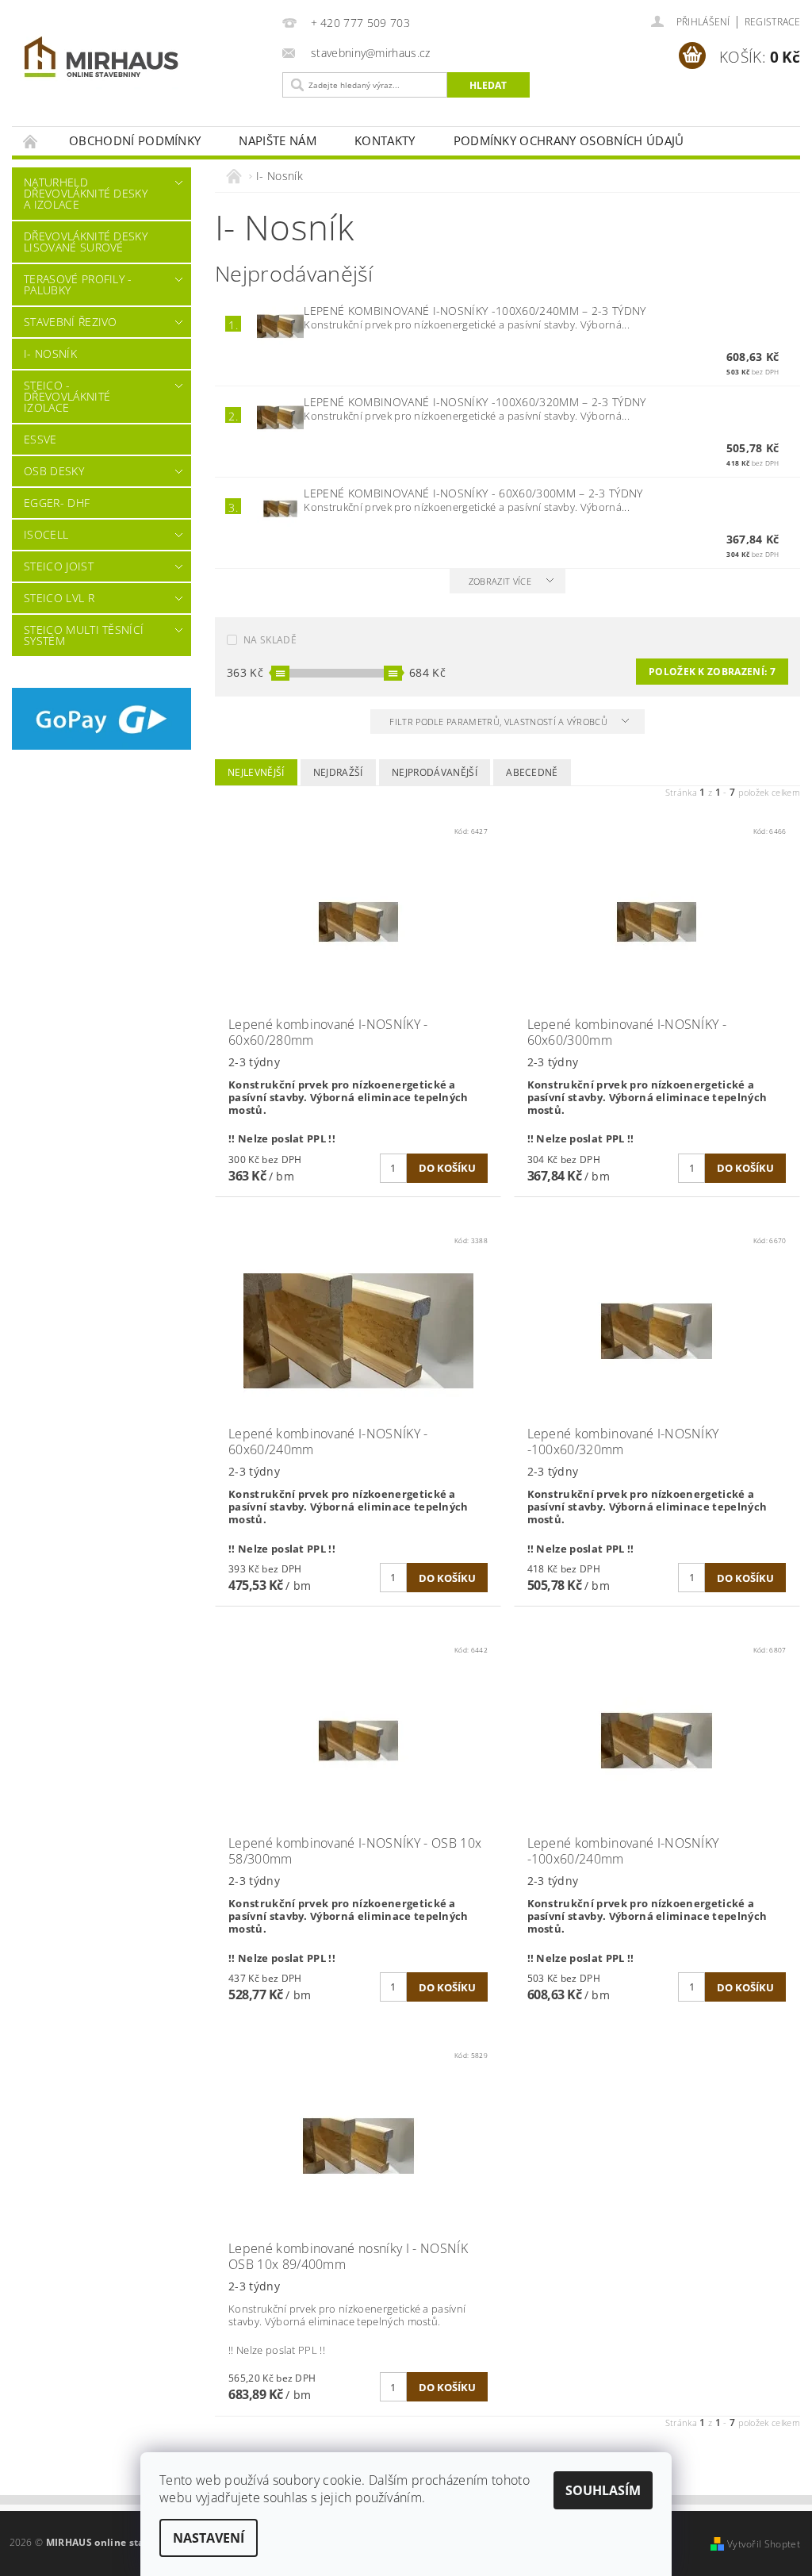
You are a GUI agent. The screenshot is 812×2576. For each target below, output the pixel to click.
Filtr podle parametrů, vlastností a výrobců (500, 722)
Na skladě (270, 640)
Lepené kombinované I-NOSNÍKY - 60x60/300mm (473, 493)
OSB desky (54, 471)
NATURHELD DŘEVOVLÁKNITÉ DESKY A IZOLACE (86, 193)
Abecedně (532, 772)
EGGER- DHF (57, 503)
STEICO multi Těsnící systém (84, 635)
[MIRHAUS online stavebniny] (143, 60)
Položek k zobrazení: (712, 672)
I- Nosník (50, 353)
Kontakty (385, 140)
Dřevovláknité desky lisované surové (86, 242)
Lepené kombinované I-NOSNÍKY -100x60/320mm (475, 402)
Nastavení (209, 2538)
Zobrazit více (500, 581)
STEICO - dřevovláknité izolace (67, 396)
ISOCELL (46, 534)
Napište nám (278, 140)
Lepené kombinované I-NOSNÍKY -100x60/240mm (475, 311)
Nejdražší (338, 772)
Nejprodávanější (435, 772)
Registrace (772, 22)
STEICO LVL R (59, 598)
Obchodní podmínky (135, 140)
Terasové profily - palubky (78, 284)
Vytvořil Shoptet (764, 2544)
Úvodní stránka (31, 141)
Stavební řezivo (71, 322)
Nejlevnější (256, 772)
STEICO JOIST (59, 566)
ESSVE (40, 439)
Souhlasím (603, 2490)
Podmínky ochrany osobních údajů (569, 140)
